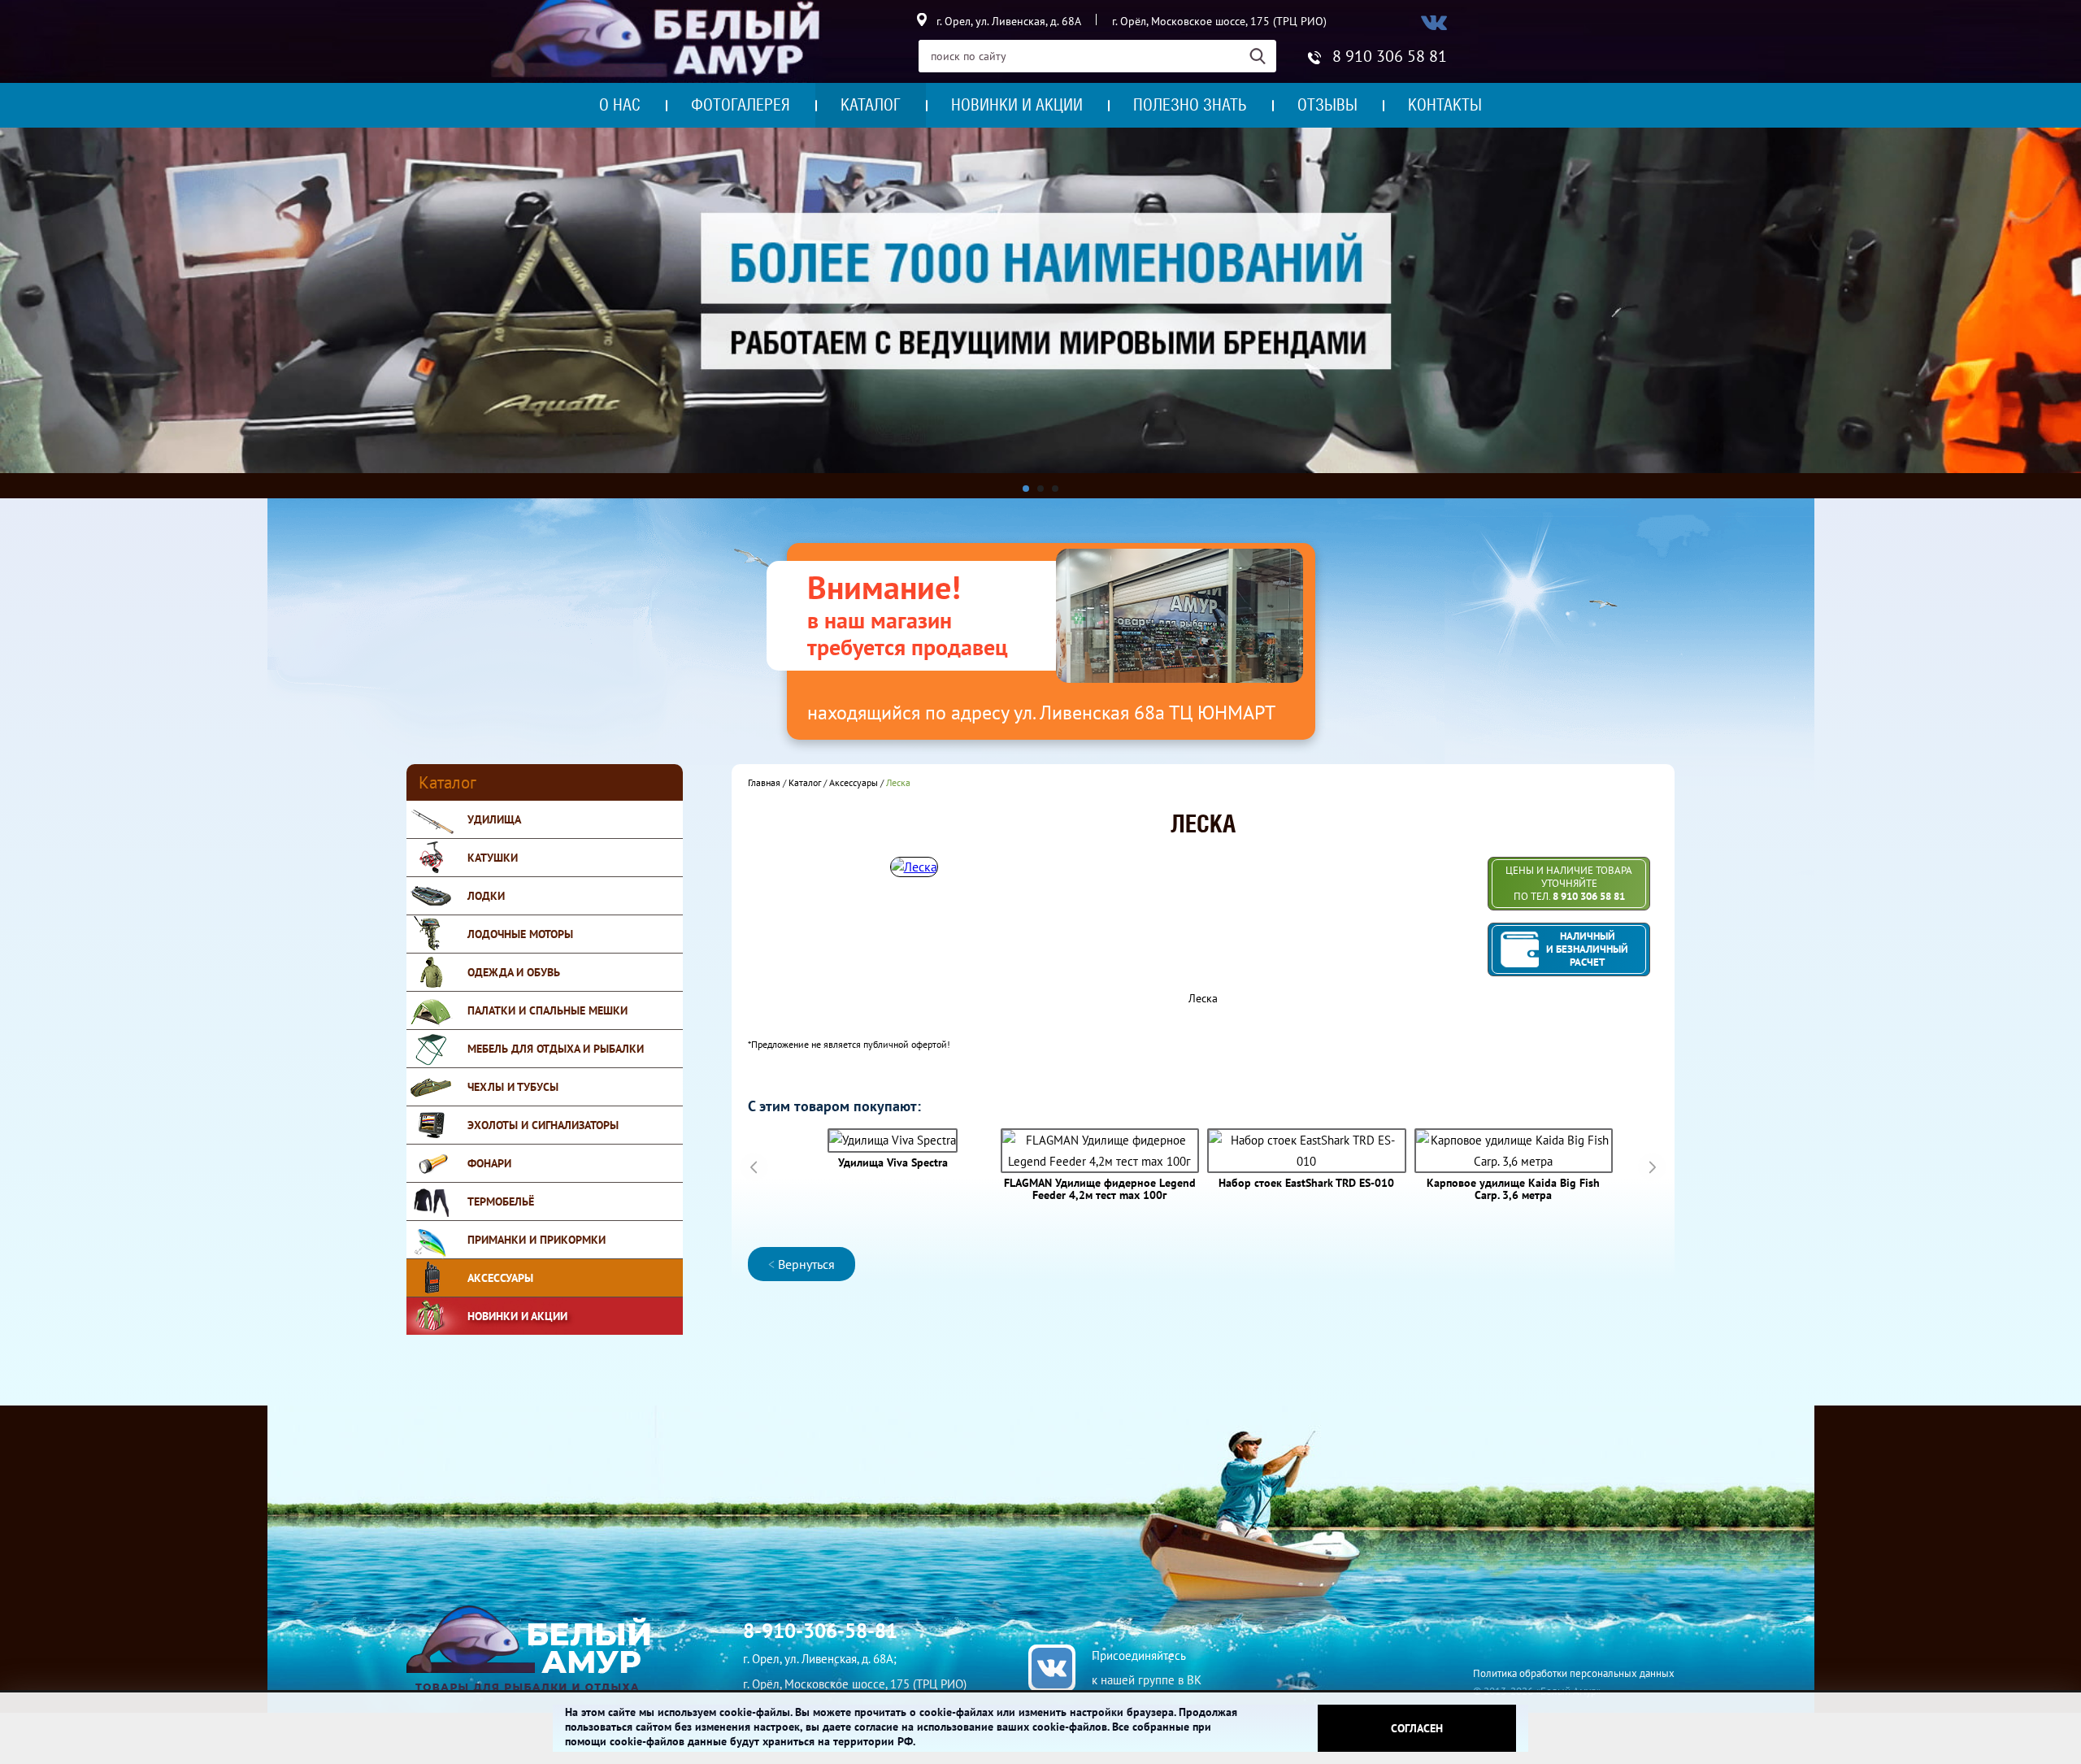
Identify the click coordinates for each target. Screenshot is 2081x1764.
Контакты (1445, 105)
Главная (764, 782)
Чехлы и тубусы (513, 1087)
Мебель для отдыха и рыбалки (556, 1049)
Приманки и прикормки (537, 1240)
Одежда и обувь (514, 972)
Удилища (494, 819)
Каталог (871, 105)
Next (1652, 1167)
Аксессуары (500, 1278)
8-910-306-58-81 (820, 1631)
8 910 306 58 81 (1390, 56)
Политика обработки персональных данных (1574, 1673)
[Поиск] (1263, 56)
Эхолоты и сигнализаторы (543, 1125)
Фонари (489, 1163)
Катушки (493, 858)
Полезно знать (1190, 105)
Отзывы (1327, 105)
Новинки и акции (1017, 105)
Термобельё (501, 1201)
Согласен (1417, 1728)
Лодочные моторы (520, 934)
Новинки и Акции (517, 1316)
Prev (754, 1167)
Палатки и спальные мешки (547, 1010)
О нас (620, 105)
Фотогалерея (741, 105)
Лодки (486, 896)
